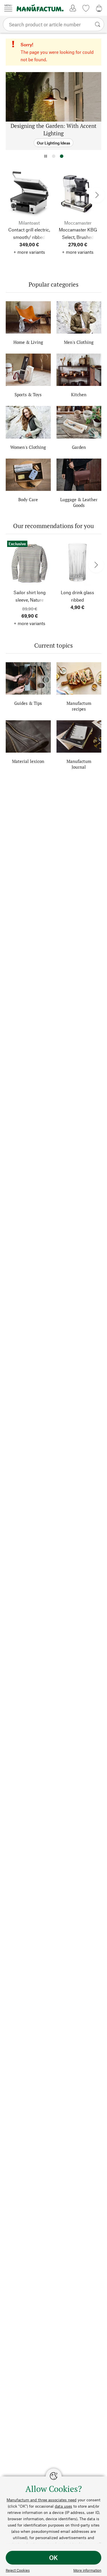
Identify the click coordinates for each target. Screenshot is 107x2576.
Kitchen (79, 394)
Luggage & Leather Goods (79, 502)
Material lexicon (28, 761)
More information (87, 2570)
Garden (79, 447)
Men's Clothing (79, 342)
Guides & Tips (28, 703)
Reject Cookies (18, 2570)
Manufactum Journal (79, 764)
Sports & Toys (28, 394)
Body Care (28, 499)
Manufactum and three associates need (42, 2500)
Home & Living (28, 342)
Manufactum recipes (79, 706)
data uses (63, 2506)
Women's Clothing (28, 447)
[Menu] (8, 8)
